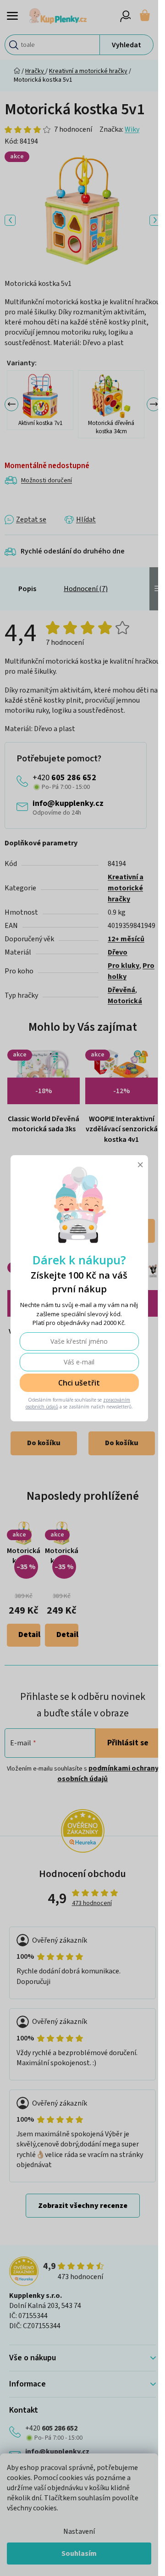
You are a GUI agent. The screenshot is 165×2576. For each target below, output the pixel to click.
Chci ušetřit (79, 1383)
